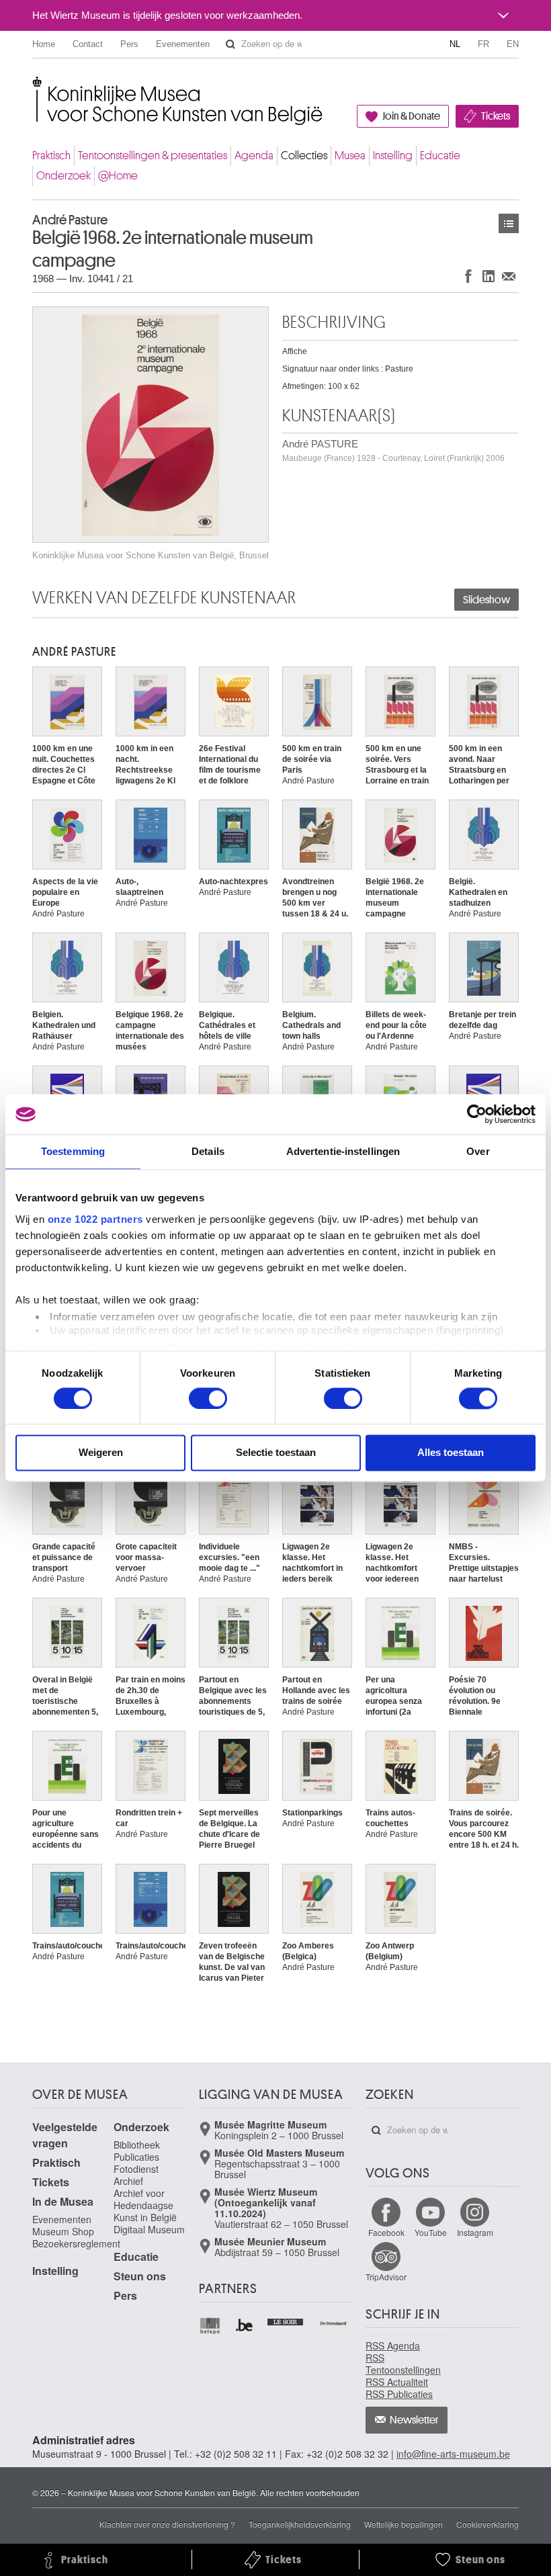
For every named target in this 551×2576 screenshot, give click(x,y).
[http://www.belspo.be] (211, 2326)
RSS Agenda (393, 2346)
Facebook (386, 2232)
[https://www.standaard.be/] (334, 2323)
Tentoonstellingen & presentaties (153, 156)
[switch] (208, 1398)
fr (483, 44)
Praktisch (51, 156)
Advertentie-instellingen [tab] (343, 1151)
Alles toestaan (451, 1453)
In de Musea (63, 2201)
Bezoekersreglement (76, 2243)
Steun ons (140, 2276)
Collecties (304, 156)
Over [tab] (478, 1151)
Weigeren (101, 1453)
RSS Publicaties (399, 2394)
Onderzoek (63, 176)
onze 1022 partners (95, 1219)
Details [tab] (208, 1151)
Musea (350, 156)
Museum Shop (63, 2231)
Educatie (440, 156)
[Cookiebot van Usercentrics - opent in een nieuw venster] (477, 1114)
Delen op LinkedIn (489, 276)
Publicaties (136, 2157)
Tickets (496, 116)
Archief (128, 2181)
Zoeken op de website (230, 44)
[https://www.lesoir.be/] (286, 2321)
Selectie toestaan (276, 1453)
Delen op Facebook (468, 276)
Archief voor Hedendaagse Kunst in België (145, 2205)
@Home (118, 176)
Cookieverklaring (488, 2524)
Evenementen (183, 44)
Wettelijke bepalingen (404, 2524)
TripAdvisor (386, 2277)
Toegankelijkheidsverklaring (300, 2524)
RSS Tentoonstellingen (403, 2364)
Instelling (393, 156)
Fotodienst (136, 2169)
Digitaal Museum (149, 2229)
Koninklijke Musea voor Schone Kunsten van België (35, 87)
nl (455, 44)
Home (44, 44)
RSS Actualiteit (397, 2382)
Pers (129, 44)
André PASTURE (393, 450)
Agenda (254, 156)
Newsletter (414, 2420)
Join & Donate (411, 116)
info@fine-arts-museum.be (453, 2454)
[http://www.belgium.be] (245, 2326)
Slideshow (486, 600)
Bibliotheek (137, 2145)
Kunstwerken (509, 223)
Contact (88, 44)
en (513, 44)
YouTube (431, 2232)
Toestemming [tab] (73, 1151)
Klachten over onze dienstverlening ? (167, 2524)
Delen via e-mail (509, 276)
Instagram (475, 2232)
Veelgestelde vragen (65, 2135)
